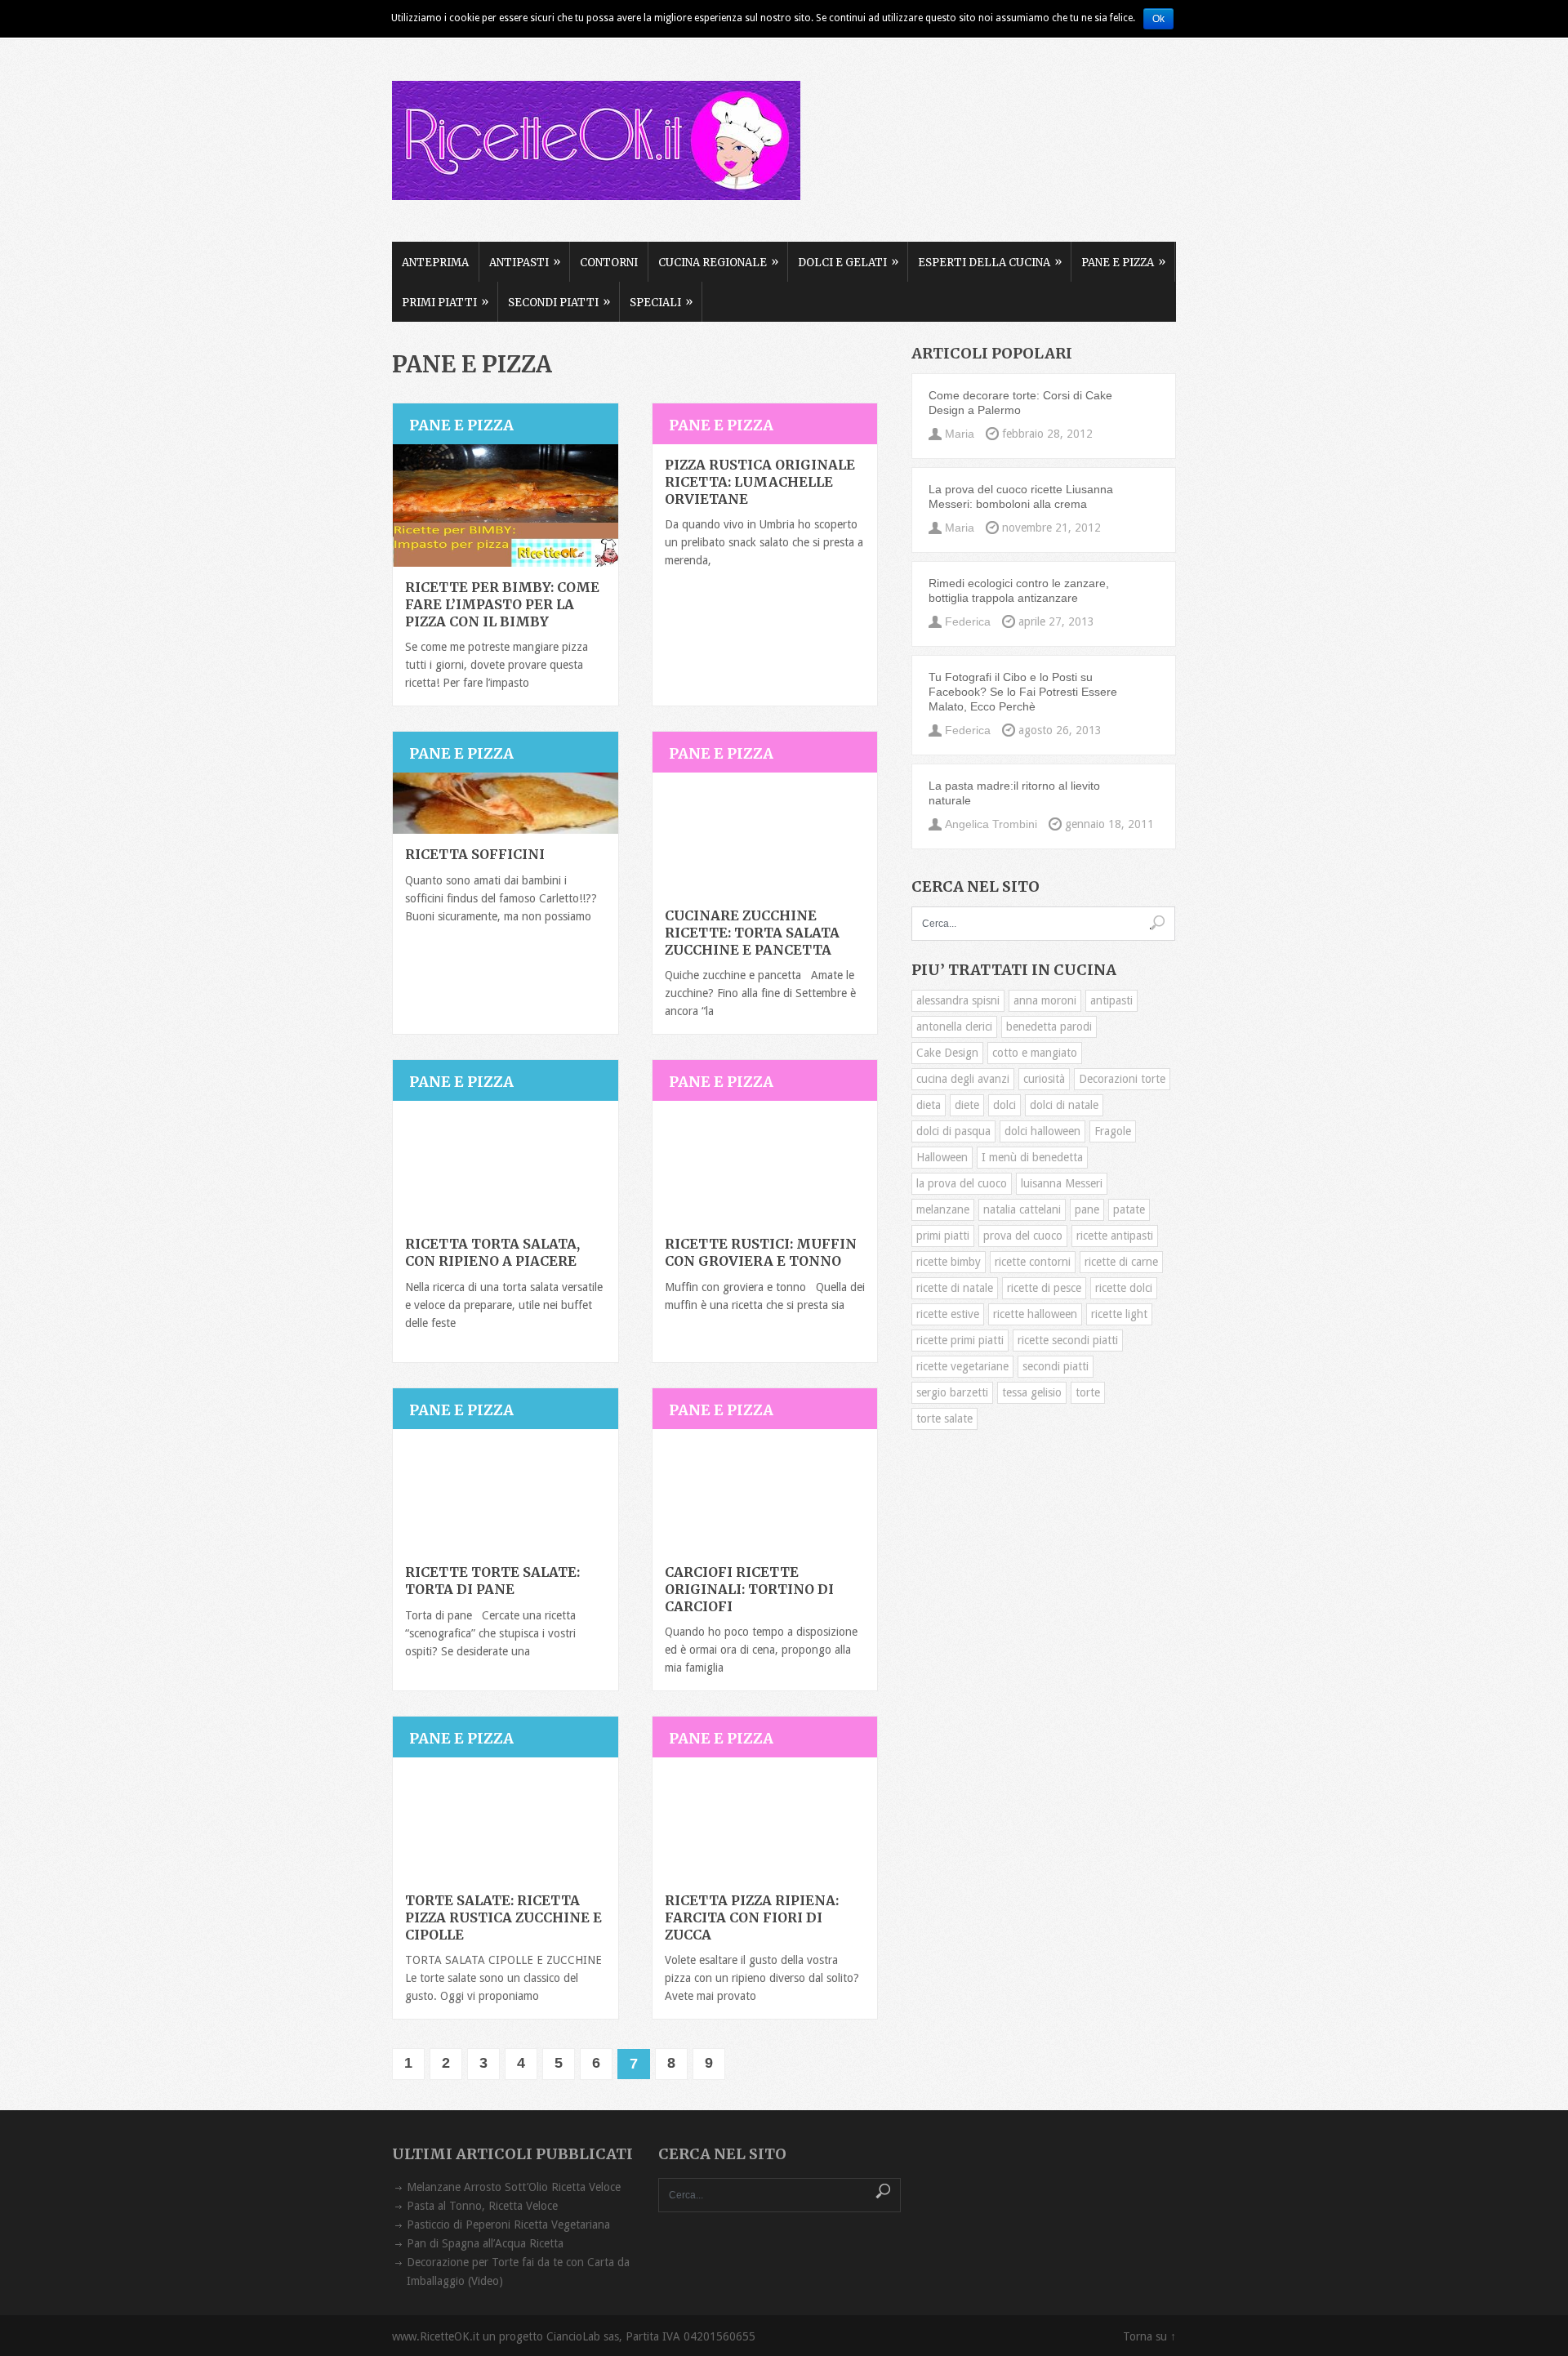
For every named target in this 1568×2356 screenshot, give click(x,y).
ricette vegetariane (962, 1366)
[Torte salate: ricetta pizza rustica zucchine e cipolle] (506, 1819)
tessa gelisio (1032, 1392)
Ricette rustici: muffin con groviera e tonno (761, 1252)
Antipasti (525, 262)
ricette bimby (949, 1262)
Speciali (661, 302)
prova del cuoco (1023, 1236)
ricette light (1119, 1314)
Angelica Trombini (991, 824)
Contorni (609, 263)
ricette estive (948, 1314)
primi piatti (943, 1236)
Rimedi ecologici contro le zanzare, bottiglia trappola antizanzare (1019, 590)
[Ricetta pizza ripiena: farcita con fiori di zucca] (765, 1819)
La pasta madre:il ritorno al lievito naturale (1014, 793)
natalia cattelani (1022, 1209)
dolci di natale (1064, 1105)
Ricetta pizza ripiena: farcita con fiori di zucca (752, 1917)
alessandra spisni (958, 1000)
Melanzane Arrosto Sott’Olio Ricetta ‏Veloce (514, 2187)
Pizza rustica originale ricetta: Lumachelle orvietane (760, 482)
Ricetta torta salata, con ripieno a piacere (492, 1252)
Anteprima (435, 263)
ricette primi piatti (960, 1340)
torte (1088, 1392)
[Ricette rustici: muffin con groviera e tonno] (765, 1162)
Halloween (942, 1157)
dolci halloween (1042, 1131)
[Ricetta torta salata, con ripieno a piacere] (506, 1162)
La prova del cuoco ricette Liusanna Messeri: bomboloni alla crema (1021, 497)
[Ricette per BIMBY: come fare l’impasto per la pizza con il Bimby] (506, 505)
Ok (1158, 19)
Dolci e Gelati (848, 262)
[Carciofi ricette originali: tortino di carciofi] (765, 1490)
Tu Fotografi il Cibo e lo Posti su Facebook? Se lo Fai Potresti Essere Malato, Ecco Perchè (1023, 692)
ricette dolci (1124, 1288)
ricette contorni (1033, 1262)
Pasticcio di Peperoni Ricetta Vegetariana (508, 2225)
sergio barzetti (952, 1392)
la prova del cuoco (962, 1183)
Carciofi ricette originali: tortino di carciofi (749, 1589)
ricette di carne (1121, 1262)
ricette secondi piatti (1068, 1340)
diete (967, 1105)
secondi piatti (1056, 1366)
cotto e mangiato (1035, 1053)
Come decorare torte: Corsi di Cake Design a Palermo (1020, 403)
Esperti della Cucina (990, 262)
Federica (968, 621)
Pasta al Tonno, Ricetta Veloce (482, 2206)
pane (1087, 1209)
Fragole (1113, 1131)
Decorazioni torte (1122, 1079)
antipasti (1111, 1000)
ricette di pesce (1044, 1288)
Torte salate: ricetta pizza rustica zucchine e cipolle (503, 1917)
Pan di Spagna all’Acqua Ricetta (485, 2243)
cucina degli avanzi (963, 1079)
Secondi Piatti (559, 302)
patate (1129, 1209)
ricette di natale (955, 1288)
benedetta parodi (1049, 1027)
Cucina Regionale (718, 262)
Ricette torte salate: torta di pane (492, 1581)
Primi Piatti (445, 302)
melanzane (943, 1209)
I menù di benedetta (1032, 1157)
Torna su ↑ (1149, 2336)
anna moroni (1045, 1000)
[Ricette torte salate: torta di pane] (506, 1490)
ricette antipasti (1115, 1236)
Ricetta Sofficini (475, 854)
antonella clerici (954, 1027)
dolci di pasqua (953, 1131)
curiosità (1044, 1079)
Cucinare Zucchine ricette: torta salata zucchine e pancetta (752, 933)
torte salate (944, 1418)
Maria (960, 434)
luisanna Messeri (1062, 1183)
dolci (1004, 1105)
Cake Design (947, 1053)
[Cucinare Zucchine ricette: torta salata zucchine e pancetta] (765, 834)
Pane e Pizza (1123, 262)
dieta (929, 1105)
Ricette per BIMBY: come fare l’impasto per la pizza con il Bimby (502, 604)
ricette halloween (1035, 1314)
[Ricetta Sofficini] (506, 803)
